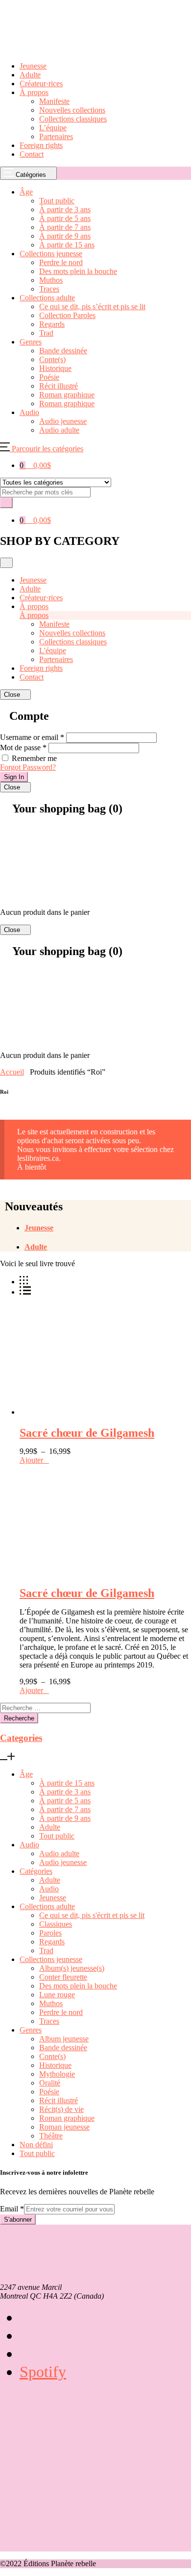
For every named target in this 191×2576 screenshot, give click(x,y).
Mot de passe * (23, 748)
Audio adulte (59, 1853)
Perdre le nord (61, 2012)
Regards (52, 1942)
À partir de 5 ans (65, 1801)
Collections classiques (73, 119)
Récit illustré (59, 2100)
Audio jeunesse (63, 1862)
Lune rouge (57, 1995)
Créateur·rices (41, 84)
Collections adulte (47, 1906)
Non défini (36, 2145)
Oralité (50, 2083)
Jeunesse (33, 66)
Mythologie (57, 2074)
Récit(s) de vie (61, 2109)
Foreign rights (41, 145)
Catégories (36, 1871)
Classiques (56, 1924)
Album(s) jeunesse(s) (72, 1968)
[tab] (108, 1228)
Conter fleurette (63, 1977)
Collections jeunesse (51, 1959)
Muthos (51, 2003)
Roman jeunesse (64, 2127)
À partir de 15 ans (67, 1783)
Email (12, 2209)
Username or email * (32, 737)
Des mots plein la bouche (78, 1986)
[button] (42, 449)
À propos (34, 92)
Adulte (30, 75)
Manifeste (54, 101)
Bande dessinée (63, 2048)
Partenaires (56, 136)
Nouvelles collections (72, 110)
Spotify (43, 2372)
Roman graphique (67, 2118)
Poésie (49, 2092)
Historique (55, 2065)
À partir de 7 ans (65, 1809)
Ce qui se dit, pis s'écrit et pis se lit (92, 1915)
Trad (46, 1950)
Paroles (50, 1933)
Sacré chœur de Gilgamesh (87, 1433)
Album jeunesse (64, 2039)
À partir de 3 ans (65, 1792)
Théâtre (51, 2136)
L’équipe (53, 128)
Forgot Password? (28, 767)
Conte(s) (52, 2056)
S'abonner (18, 2220)
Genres (31, 2030)
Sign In (14, 777)
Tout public (57, 1836)
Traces (49, 2021)
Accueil (12, 1072)
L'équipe (53, 650)
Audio (29, 1845)
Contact (32, 154)
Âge (26, 1774)
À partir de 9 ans (65, 1818)
